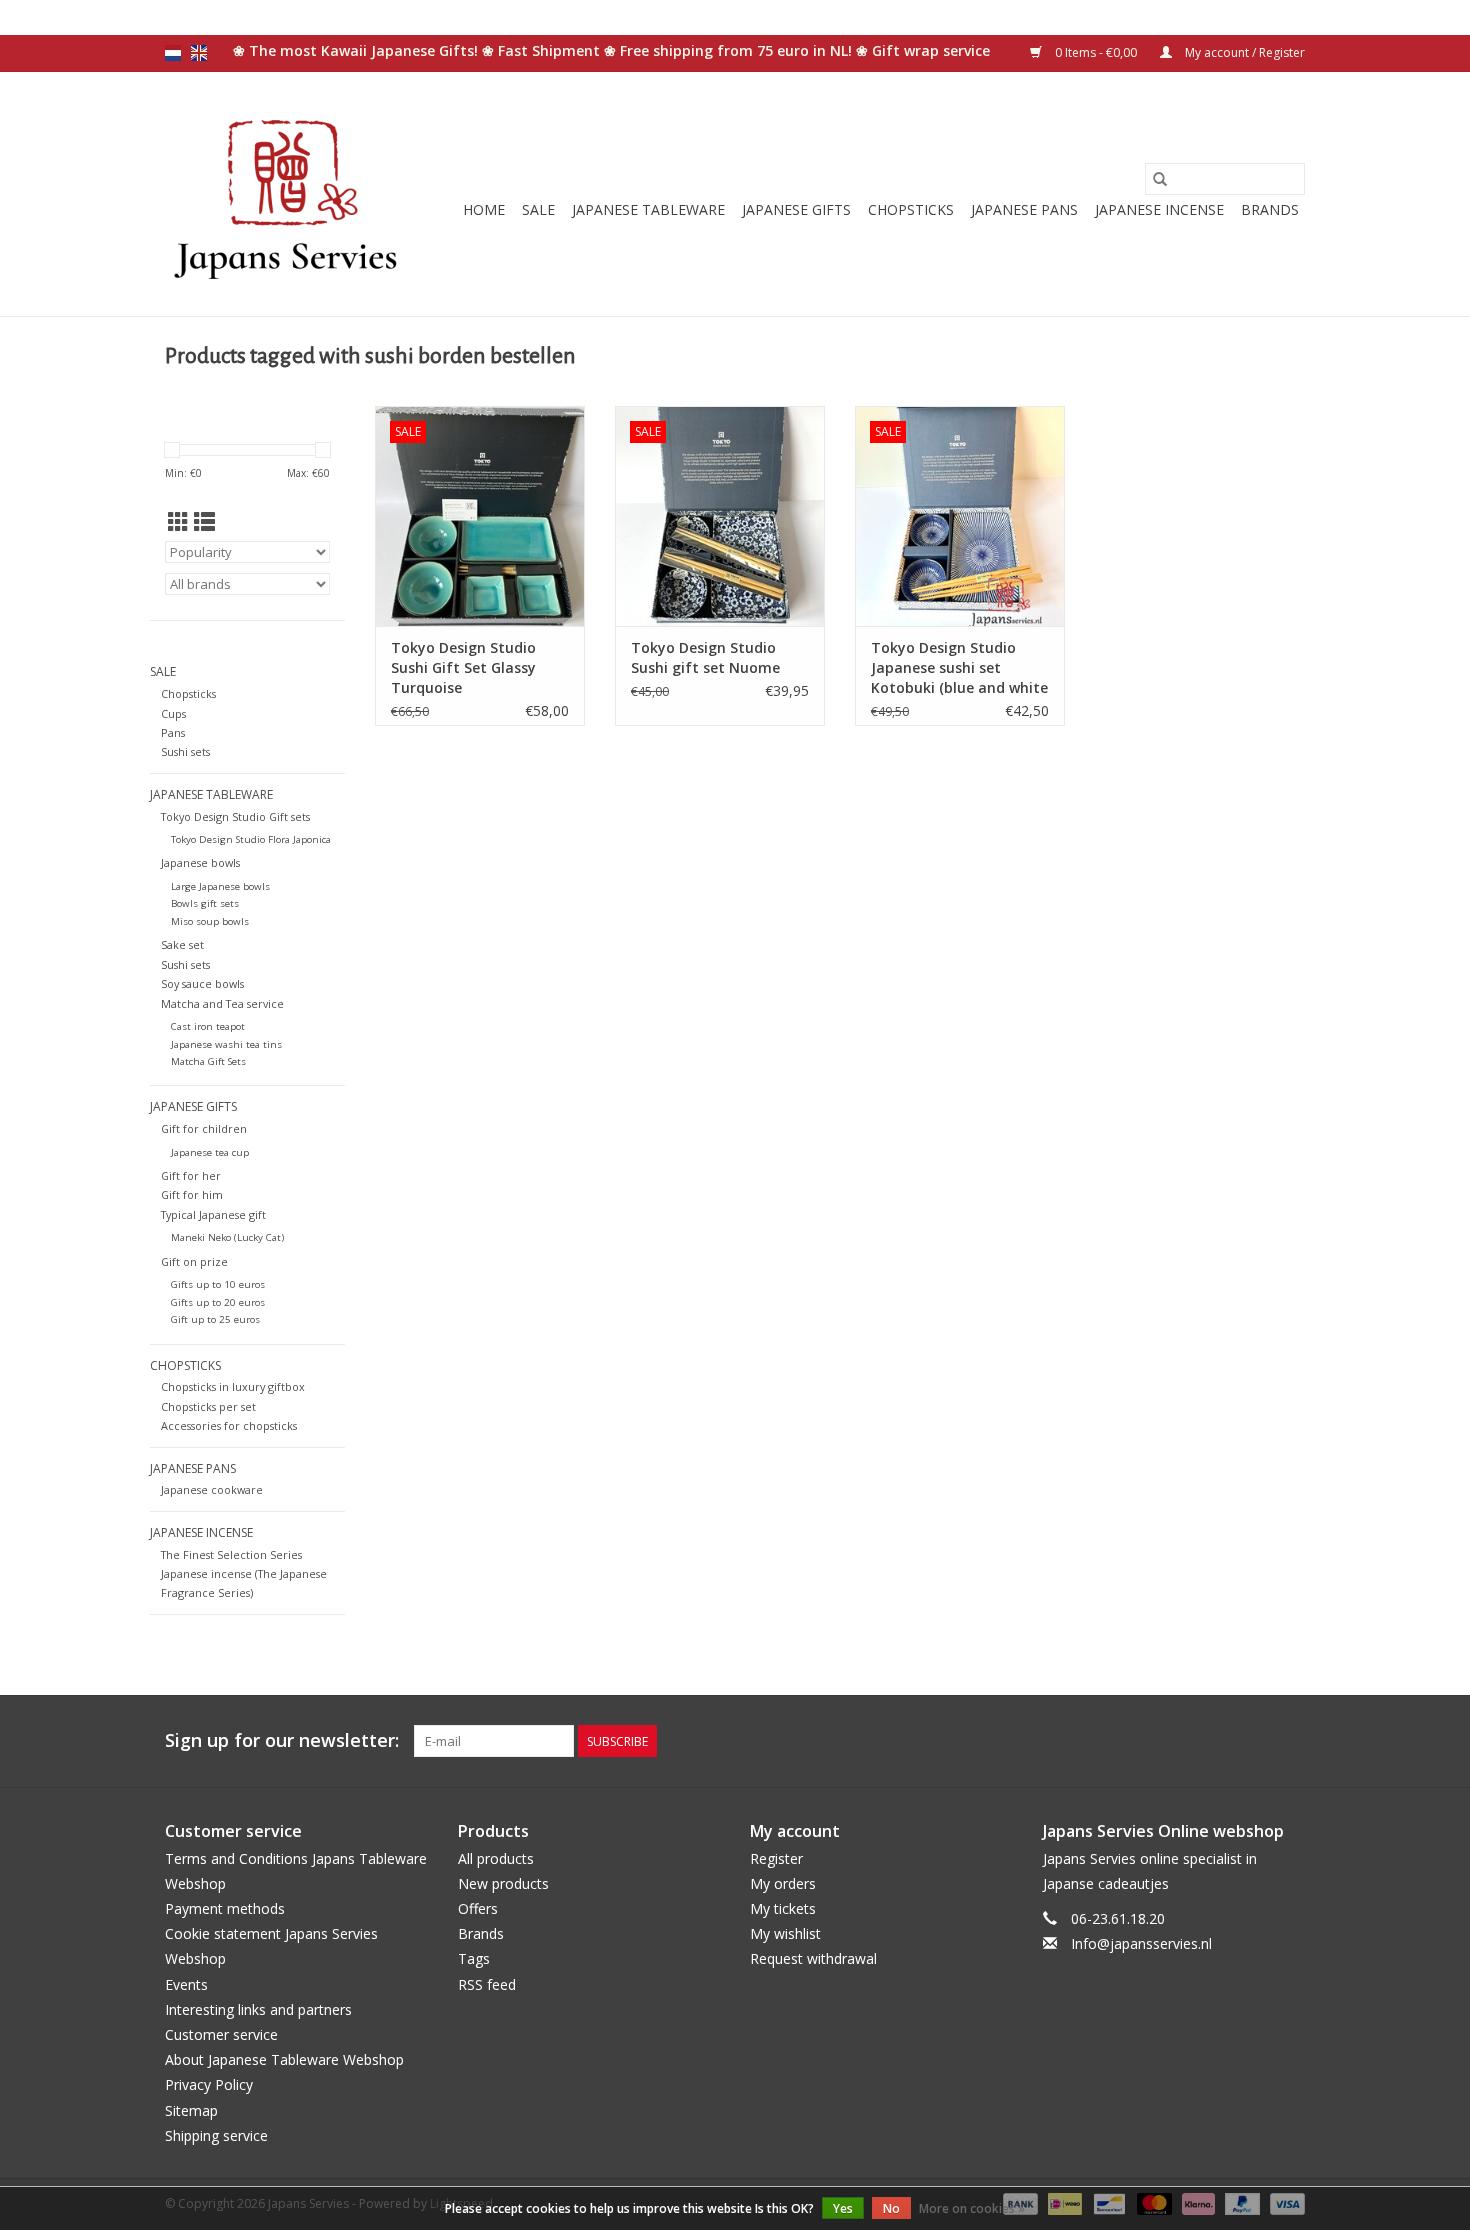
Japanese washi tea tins (226, 1044)
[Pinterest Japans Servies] (1253, 1741)
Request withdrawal (813, 1958)
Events (186, 1984)
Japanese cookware (212, 1489)
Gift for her (191, 1175)
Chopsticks (911, 209)
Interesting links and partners (258, 2009)
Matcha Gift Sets (208, 1061)
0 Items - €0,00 (1096, 52)
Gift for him (192, 1194)
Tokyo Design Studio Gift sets (235, 816)
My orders (783, 1883)
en (199, 53)
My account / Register (1243, 52)
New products (503, 1883)
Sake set (182, 944)
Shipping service (216, 2135)
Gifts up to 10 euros (218, 1284)
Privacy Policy (209, 2084)
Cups (173, 713)
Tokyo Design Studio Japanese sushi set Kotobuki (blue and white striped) (959, 668)
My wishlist (785, 1933)
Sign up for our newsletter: (282, 1740)
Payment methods (225, 1908)
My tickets (783, 1908)
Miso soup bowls (210, 921)
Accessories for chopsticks (229, 1425)
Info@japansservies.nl (1141, 1943)
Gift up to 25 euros (215, 1319)
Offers (478, 1908)
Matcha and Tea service (222, 1003)
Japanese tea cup (210, 1152)
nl (173, 53)
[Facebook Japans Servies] (1217, 1741)
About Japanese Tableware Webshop (284, 2059)
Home (484, 209)
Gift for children (204, 1128)
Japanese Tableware (648, 209)
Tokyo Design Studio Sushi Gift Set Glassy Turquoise (463, 667)
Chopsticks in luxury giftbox (233, 1386)
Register (776, 1858)
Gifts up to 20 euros (218, 1302)
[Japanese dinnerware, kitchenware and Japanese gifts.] (287, 194)
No (891, 2208)
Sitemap (191, 2110)
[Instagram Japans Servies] (1289, 1741)
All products (496, 1858)
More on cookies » (972, 2208)
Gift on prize (194, 1261)
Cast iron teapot (208, 1026)
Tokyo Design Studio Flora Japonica (251, 839)
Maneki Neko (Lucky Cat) (227, 1237)
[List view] (204, 522)
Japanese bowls (200, 862)
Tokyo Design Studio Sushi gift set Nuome (705, 657)
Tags (474, 1958)
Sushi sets (185, 751)
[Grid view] (178, 522)
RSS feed (487, 1984)
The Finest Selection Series (231, 1554)
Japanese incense (1159, 209)
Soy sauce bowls (202, 983)
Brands (1270, 209)
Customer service (221, 2034)
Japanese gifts (796, 209)
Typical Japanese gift (213, 1214)
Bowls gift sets (205, 903)
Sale (538, 209)
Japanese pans (1024, 209)
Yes (843, 2208)
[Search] (1160, 179)
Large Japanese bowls (220, 886)
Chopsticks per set (208, 1406)
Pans (173, 732)
